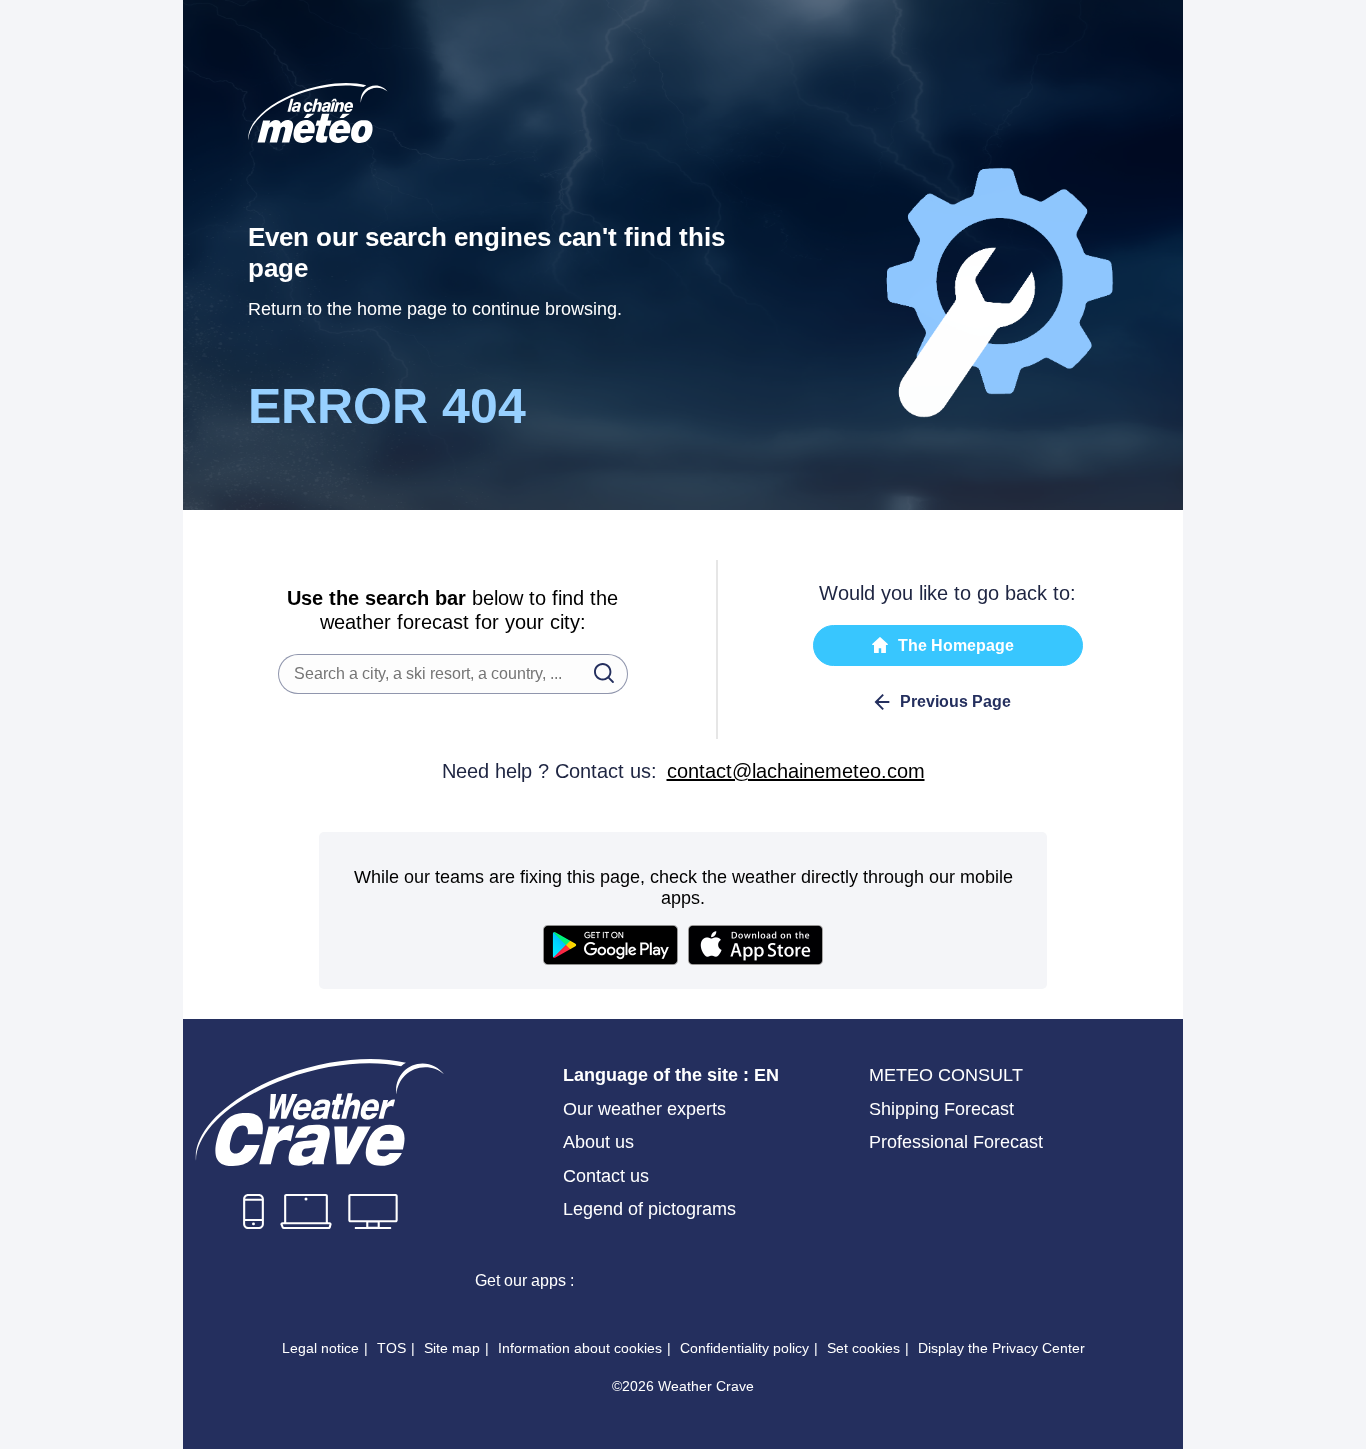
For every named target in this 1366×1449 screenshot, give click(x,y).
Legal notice (320, 1348)
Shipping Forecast (941, 1109)
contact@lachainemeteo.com (796, 771)
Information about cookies (580, 1348)
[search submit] (598, 672)
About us (598, 1142)
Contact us (606, 1176)
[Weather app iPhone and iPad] (663, 1280)
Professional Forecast (956, 1142)
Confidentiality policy (744, 1348)
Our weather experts (644, 1109)
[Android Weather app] (807, 1280)
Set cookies (863, 1348)
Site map (452, 1348)
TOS (391, 1348)
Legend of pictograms (649, 1209)
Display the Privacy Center (1001, 1348)
